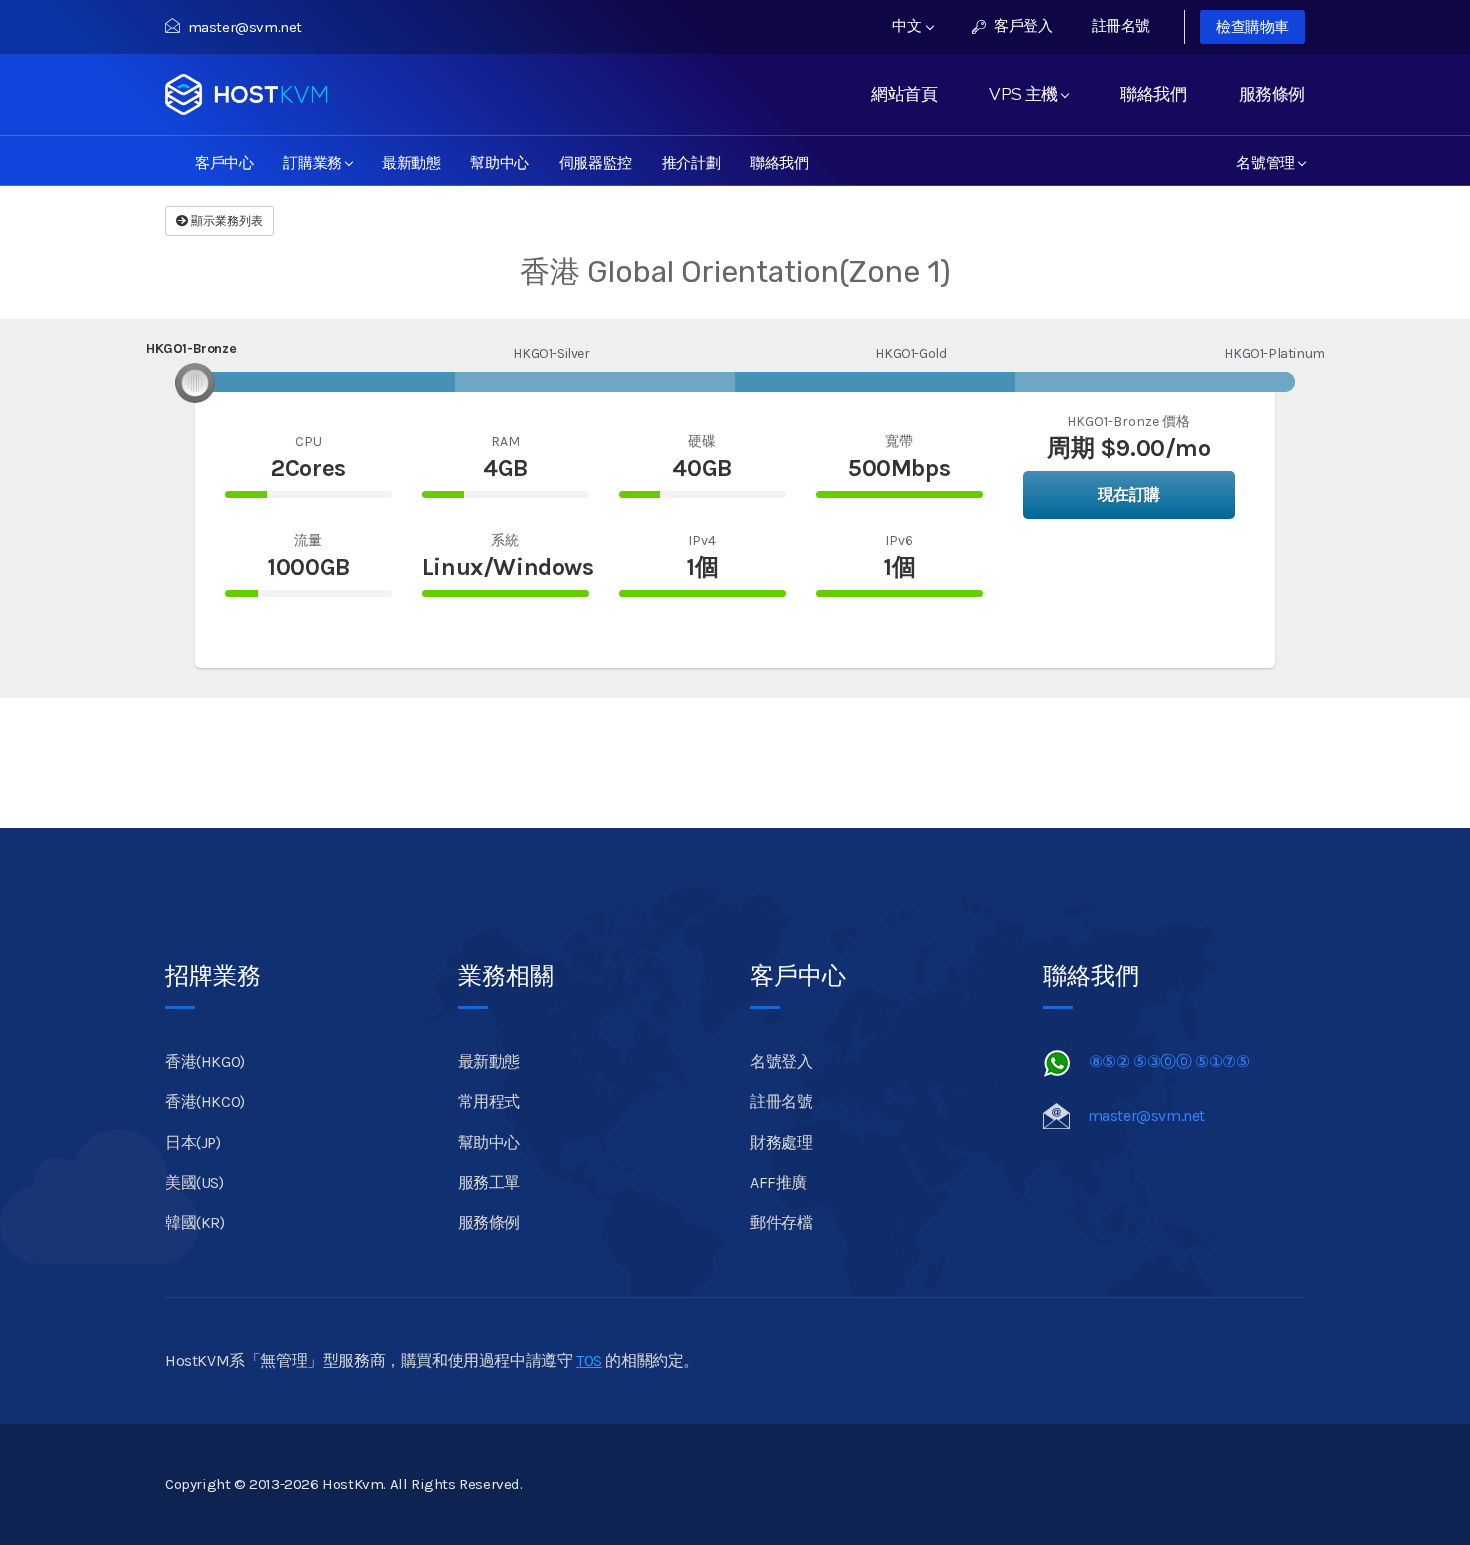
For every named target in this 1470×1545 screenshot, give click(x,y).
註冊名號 (1121, 26)
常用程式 (489, 1101)
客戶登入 (1022, 26)
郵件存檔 (781, 1222)
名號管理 (1269, 161)
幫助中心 (499, 161)
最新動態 (411, 161)
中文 (908, 26)
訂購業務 (316, 161)
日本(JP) (193, 1142)
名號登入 (781, 1061)
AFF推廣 (778, 1182)
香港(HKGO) (205, 1061)
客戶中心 (224, 161)
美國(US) (194, 1182)
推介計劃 (691, 161)
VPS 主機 (1027, 94)
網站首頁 (904, 94)
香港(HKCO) (205, 1101)
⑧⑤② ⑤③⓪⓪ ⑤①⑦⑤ (1169, 1061)
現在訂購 (1129, 494)
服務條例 (1272, 94)
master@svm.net (245, 27)
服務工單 (489, 1182)
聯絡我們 (1153, 94)
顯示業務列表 (225, 221)
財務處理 (781, 1142)
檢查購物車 (1252, 27)
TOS (589, 1360)
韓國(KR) (195, 1222)
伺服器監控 (595, 161)
